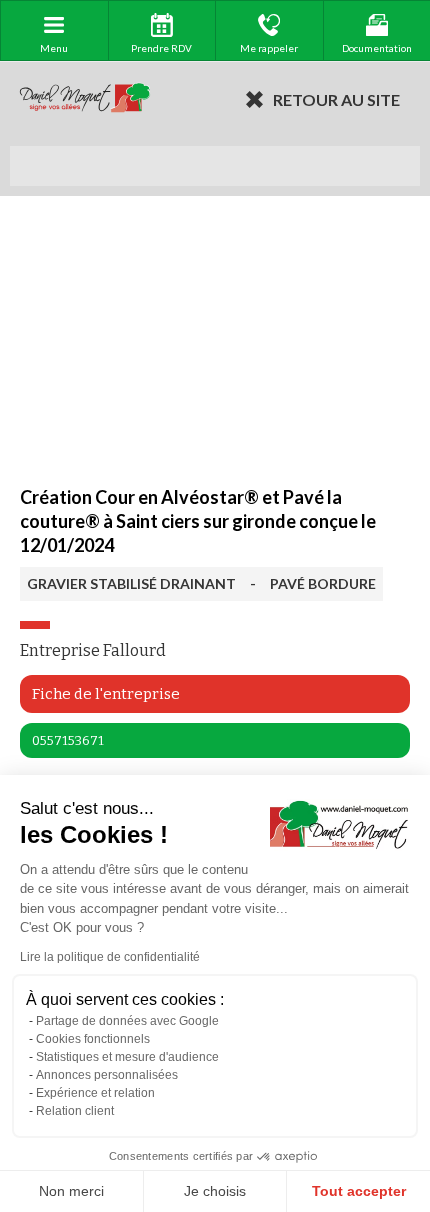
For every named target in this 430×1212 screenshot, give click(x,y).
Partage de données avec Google (127, 1021)
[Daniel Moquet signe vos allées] (85, 99)
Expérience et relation (95, 1093)
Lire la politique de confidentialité (110, 957)
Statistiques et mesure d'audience (127, 1057)
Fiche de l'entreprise (106, 694)
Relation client (75, 1111)
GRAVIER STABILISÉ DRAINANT (131, 583)
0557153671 (68, 740)
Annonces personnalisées (107, 1075)
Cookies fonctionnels (93, 1039)
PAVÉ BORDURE (323, 583)
